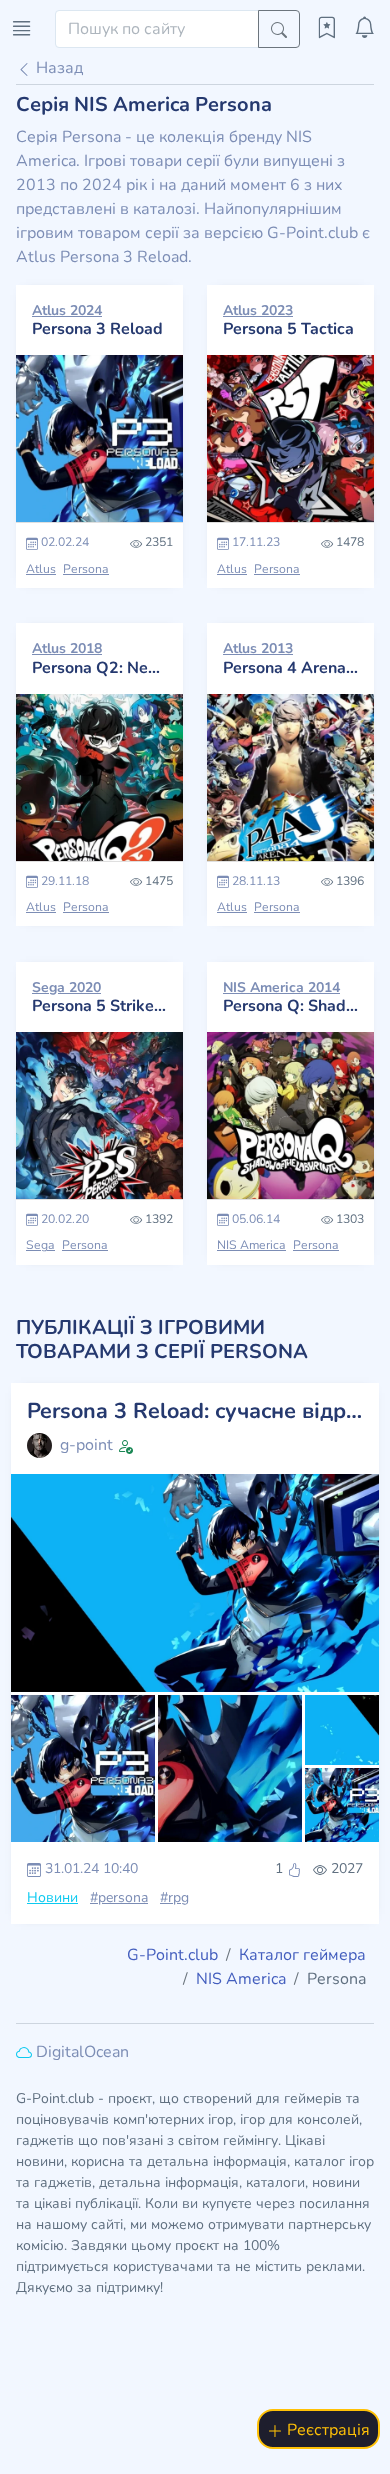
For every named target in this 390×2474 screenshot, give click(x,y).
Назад (57, 68)
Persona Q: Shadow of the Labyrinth (290, 997)
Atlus (41, 569)
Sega (40, 1245)
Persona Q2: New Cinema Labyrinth (99, 658)
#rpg (174, 1897)
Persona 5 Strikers (99, 997)
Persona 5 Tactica (288, 320)
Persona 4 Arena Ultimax (290, 658)
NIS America (251, 1245)
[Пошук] (279, 29)
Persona (86, 569)
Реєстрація (326, 2430)
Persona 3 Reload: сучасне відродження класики (195, 1412)
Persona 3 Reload (97, 320)
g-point (86, 1445)
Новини (52, 1897)
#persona (119, 1897)
